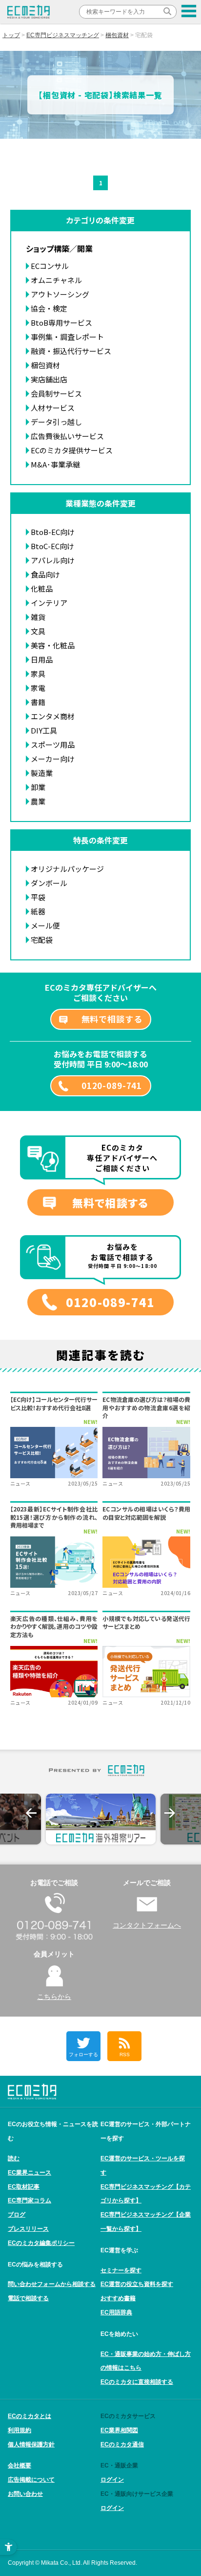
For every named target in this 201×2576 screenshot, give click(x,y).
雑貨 (38, 617)
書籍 (38, 702)
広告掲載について (31, 2480)
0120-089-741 (112, 1085)
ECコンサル (50, 266)
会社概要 (20, 2465)
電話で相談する (28, 2298)
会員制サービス (56, 393)
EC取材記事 (24, 2187)
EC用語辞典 (116, 2312)
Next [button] (170, 1813)
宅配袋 (42, 940)
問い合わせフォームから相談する (52, 2284)
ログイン (112, 2480)
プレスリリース (28, 2229)
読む (14, 2158)
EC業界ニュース (30, 2173)
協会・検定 (49, 308)
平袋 (38, 897)
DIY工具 (44, 730)
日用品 (42, 659)
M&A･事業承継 (55, 464)
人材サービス (53, 408)
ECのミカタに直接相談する (137, 2382)
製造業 (42, 773)
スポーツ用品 (53, 744)
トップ (11, 35)
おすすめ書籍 (118, 2298)
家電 (38, 688)
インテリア (49, 603)
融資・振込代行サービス (71, 351)
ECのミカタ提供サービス (72, 450)
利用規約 (20, 2430)
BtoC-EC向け (52, 546)
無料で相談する (112, 1019)
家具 (38, 674)
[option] (101, 1819)
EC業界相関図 (119, 2430)
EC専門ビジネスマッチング (63, 35)
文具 (38, 631)
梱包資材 (117, 35)
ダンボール (49, 883)
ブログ (17, 2215)
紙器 (38, 911)
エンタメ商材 (53, 716)
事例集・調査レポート (67, 337)
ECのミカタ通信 (122, 2444)
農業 (38, 801)
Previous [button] (31, 1813)
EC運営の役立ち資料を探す (137, 2284)
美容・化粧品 (53, 645)
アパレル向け (53, 560)
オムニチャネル (56, 280)
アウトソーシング (60, 294)
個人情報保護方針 (31, 2444)
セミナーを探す (121, 2270)
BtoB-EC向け (53, 532)
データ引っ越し (56, 422)
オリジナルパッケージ (67, 869)
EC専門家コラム (30, 2200)
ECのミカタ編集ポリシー (41, 2243)
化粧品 (42, 588)
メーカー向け (53, 759)
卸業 (38, 787)
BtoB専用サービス (61, 322)
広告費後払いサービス (67, 436)
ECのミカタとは (30, 2416)
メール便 (45, 925)
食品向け (45, 574)
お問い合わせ (25, 2494)
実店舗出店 (49, 379)
